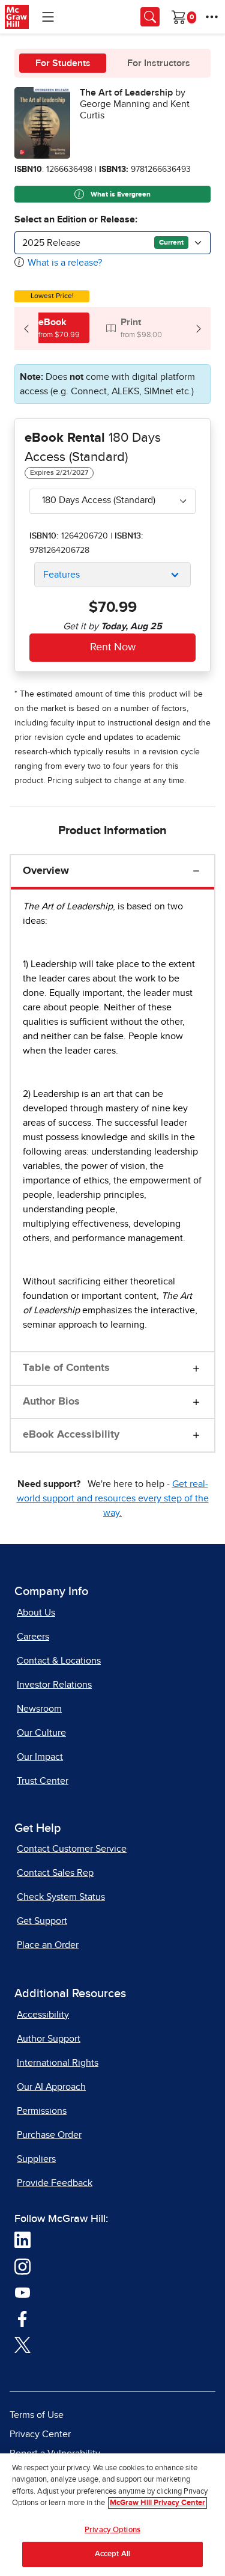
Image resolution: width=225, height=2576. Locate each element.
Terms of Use (37, 2415)
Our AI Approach (51, 2087)
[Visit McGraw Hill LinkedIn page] (22, 2239)
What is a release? (65, 263)
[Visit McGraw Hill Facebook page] (22, 2318)
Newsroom (39, 1709)
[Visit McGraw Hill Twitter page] (22, 2344)
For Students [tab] (63, 63)
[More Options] (212, 17)
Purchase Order (49, 2135)
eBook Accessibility (71, 1435)
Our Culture (41, 1733)
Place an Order (48, 1945)
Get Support (42, 1921)
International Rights (58, 2063)
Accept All (112, 2554)
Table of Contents (66, 1368)
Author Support (49, 2039)
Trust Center (43, 1781)
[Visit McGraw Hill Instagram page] (22, 2266)
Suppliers (36, 2159)
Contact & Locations (59, 1661)
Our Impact (40, 1757)
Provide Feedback (55, 2183)
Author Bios (51, 1402)
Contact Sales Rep (55, 1873)
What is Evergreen (120, 195)
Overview (46, 871)
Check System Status (61, 1897)
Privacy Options (112, 2530)
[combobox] (112, 243)
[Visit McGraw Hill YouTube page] (22, 2292)
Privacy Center (40, 2434)
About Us (36, 1613)
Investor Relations (54, 1685)
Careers (33, 1637)
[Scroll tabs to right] (199, 328)
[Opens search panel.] (150, 17)
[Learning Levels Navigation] (48, 17)
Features (61, 575)
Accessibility (43, 2015)
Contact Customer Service (72, 1849)
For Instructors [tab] (159, 63)
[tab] (52, 328)
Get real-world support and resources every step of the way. (113, 1498)
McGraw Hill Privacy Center (157, 2503)
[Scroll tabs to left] (26, 328)
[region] (112, 2515)
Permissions (42, 2111)
